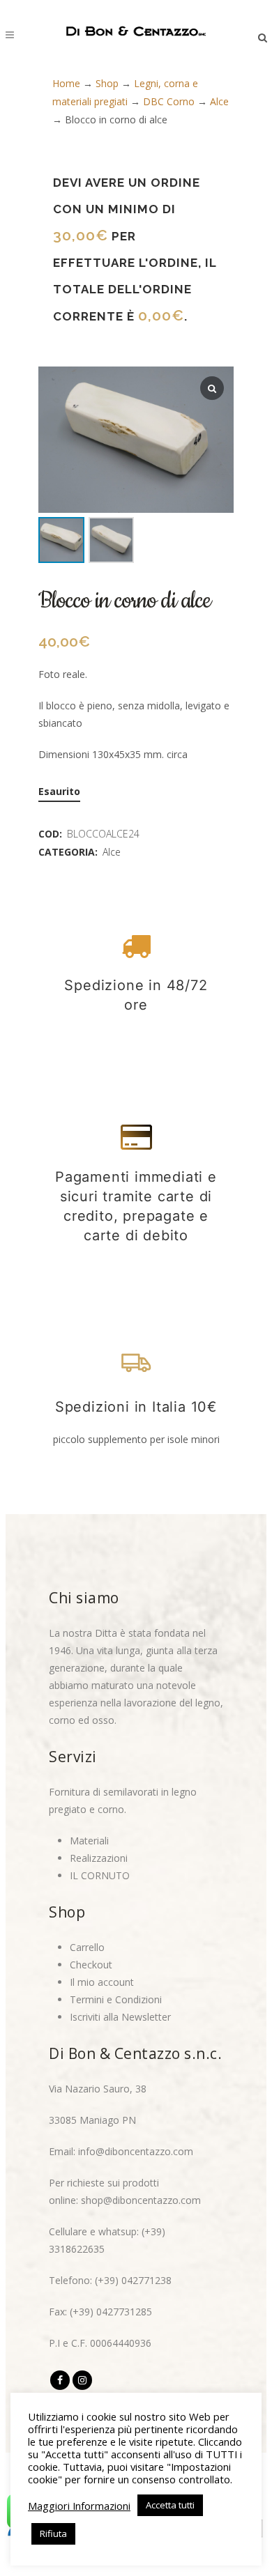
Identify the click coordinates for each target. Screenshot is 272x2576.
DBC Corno (169, 101)
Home (66, 83)
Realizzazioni (99, 1858)
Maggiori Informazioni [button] (79, 2506)
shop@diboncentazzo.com (141, 2200)
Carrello (87, 1947)
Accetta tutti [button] (170, 2505)
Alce (219, 101)
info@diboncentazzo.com (136, 2151)
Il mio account (102, 1982)
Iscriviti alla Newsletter (120, 2017)
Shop (107, 83)
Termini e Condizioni (116, 1999)
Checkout (91, 1965)
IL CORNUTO (100, 1875)
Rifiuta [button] (53, 2533)
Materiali (89, 1841)
